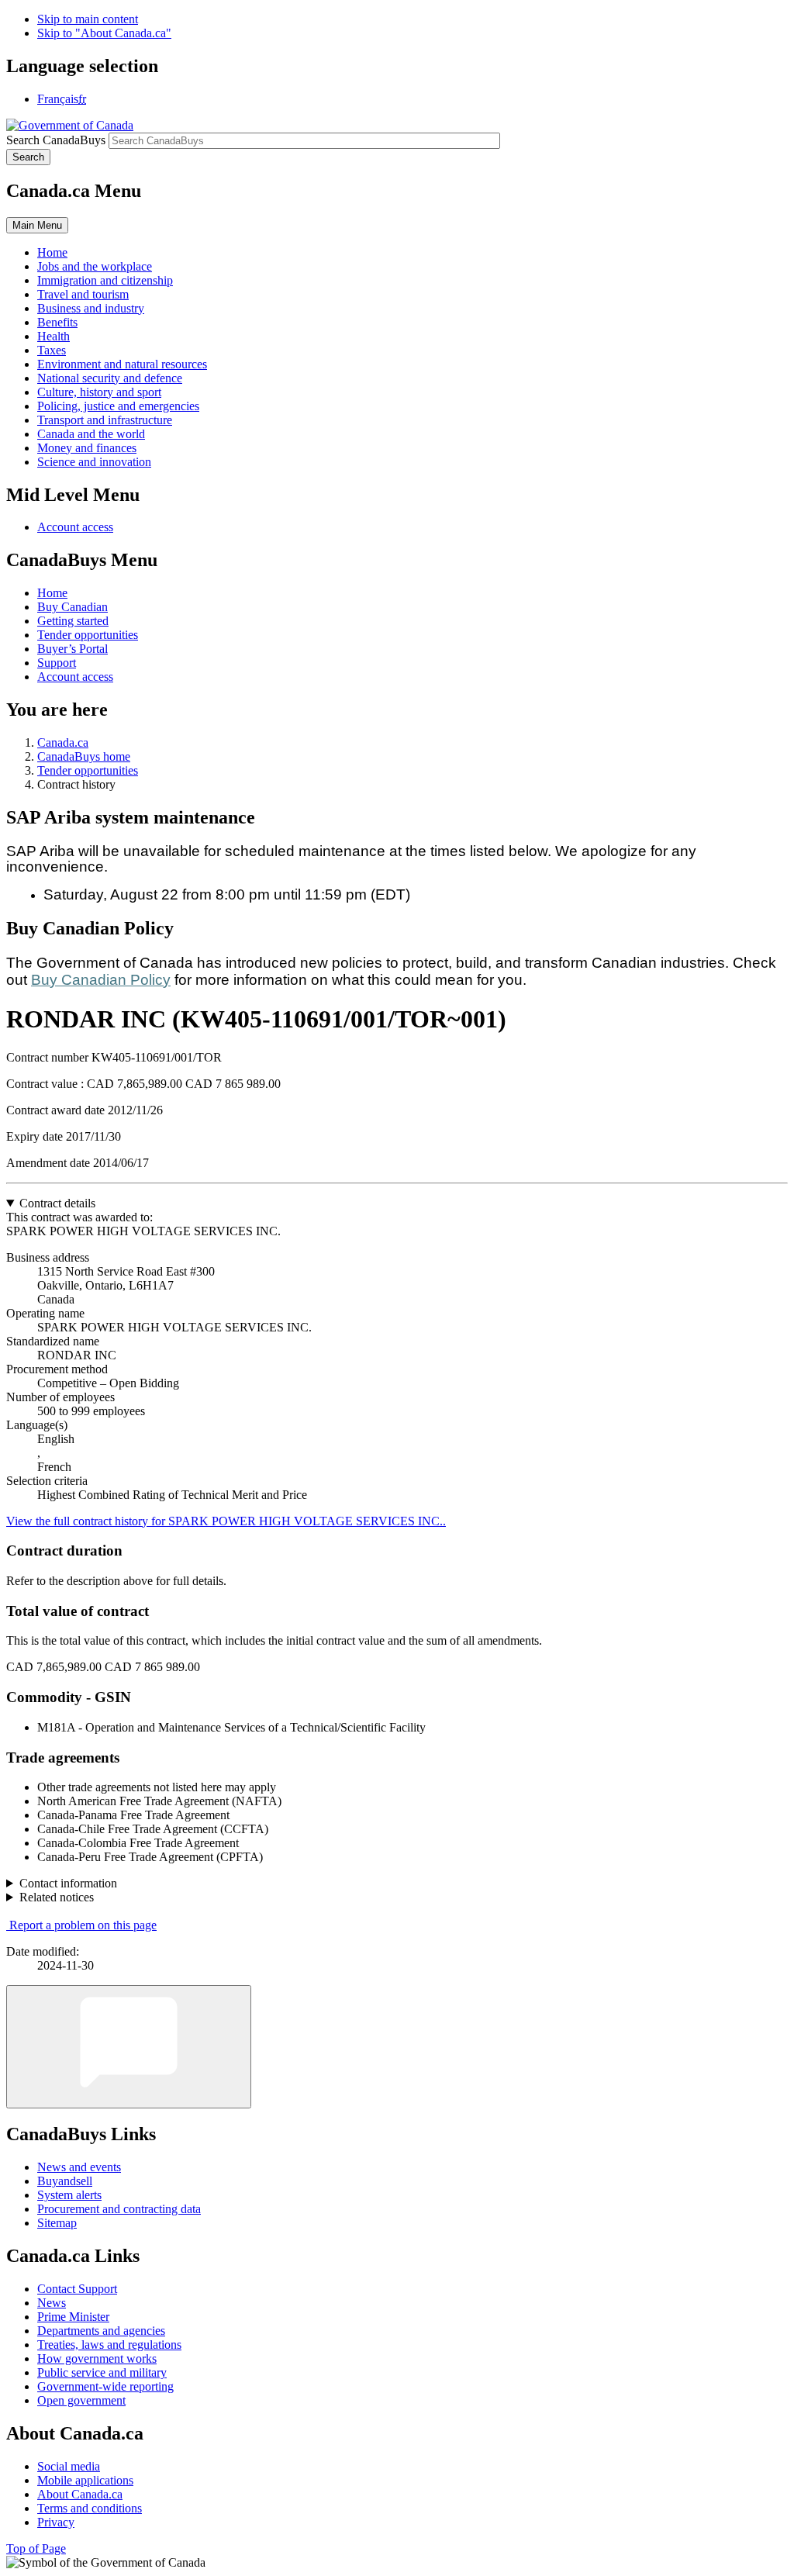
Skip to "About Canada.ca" (104, 33)
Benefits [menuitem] (57, 322)
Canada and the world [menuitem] (91, 434)
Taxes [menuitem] (52, 350)
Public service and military (102, 2372)
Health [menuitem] (54, 336)
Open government (81, 2400)
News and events (79, 2167)
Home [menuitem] (52, 252)
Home (52, 593)
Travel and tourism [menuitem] (83, 294)
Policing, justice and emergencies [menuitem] (118, 406)
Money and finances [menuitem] (87, 448)
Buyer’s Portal (72, 649)
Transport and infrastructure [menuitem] (105, 420)
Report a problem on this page (83, 1925)
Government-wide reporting (105, 2386)
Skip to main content (88, 19)
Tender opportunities (88, 635)
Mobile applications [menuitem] (85, 2480)
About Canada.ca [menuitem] (80, 2494)
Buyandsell (65, 2181)
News (52, 2303)
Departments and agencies (101, 2331)
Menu (37, 225)
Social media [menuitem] (69, 2466)
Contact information (68, 1883)
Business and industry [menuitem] (91, 308)
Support (57, 663)
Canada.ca (63, 742)
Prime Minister (73, 2317)
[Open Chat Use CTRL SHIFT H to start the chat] (129, 2047)
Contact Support (77, 2289)
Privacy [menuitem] (56, 2522)
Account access (75, 527)
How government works (97, 2358)
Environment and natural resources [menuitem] (122, 364)
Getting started (73, 621)
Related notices (57, 1897)
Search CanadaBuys (56, 140)
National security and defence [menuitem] (110, 378)
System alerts (69, 2195)
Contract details (57, 1203)
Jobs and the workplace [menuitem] (95, 266)
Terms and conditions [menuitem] (90, 2508)
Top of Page (36, 2548)
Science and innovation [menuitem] (94, 462)
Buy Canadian (72, 607)
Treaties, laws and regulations (109, 2345)
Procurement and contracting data (119, 2209)
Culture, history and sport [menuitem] (99, 392)
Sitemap (57, 2223)
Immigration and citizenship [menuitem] (105, 280)
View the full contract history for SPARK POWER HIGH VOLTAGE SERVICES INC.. (226, 1521)
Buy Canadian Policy (101, 980)
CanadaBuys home (84, 756)
